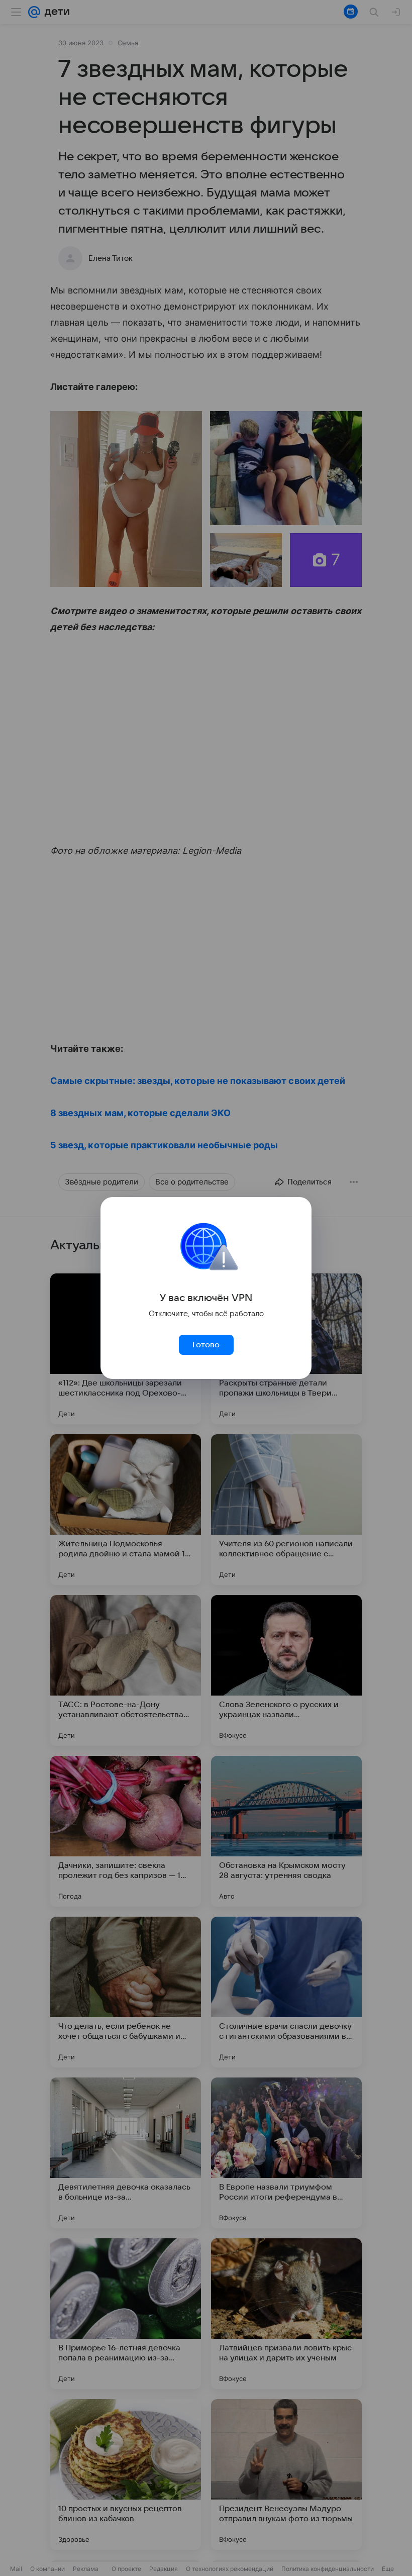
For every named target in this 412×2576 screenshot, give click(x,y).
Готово (206, 1345)
